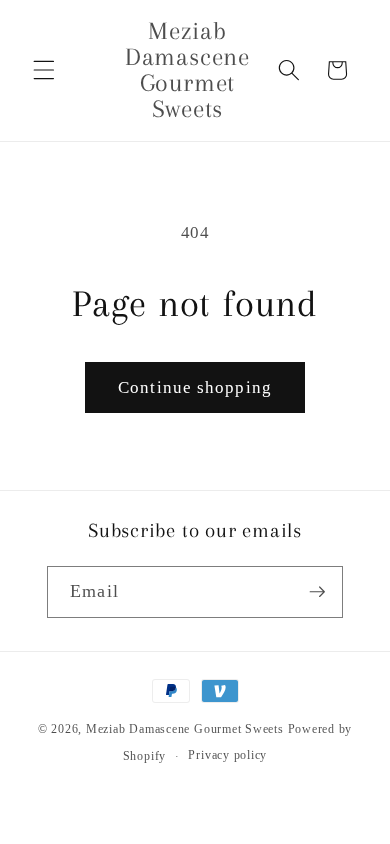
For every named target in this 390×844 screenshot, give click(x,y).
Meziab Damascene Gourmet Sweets (185, 729)
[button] (44, 70)
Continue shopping (195, 387)
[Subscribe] (317, 592)
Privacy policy (227, 755)
